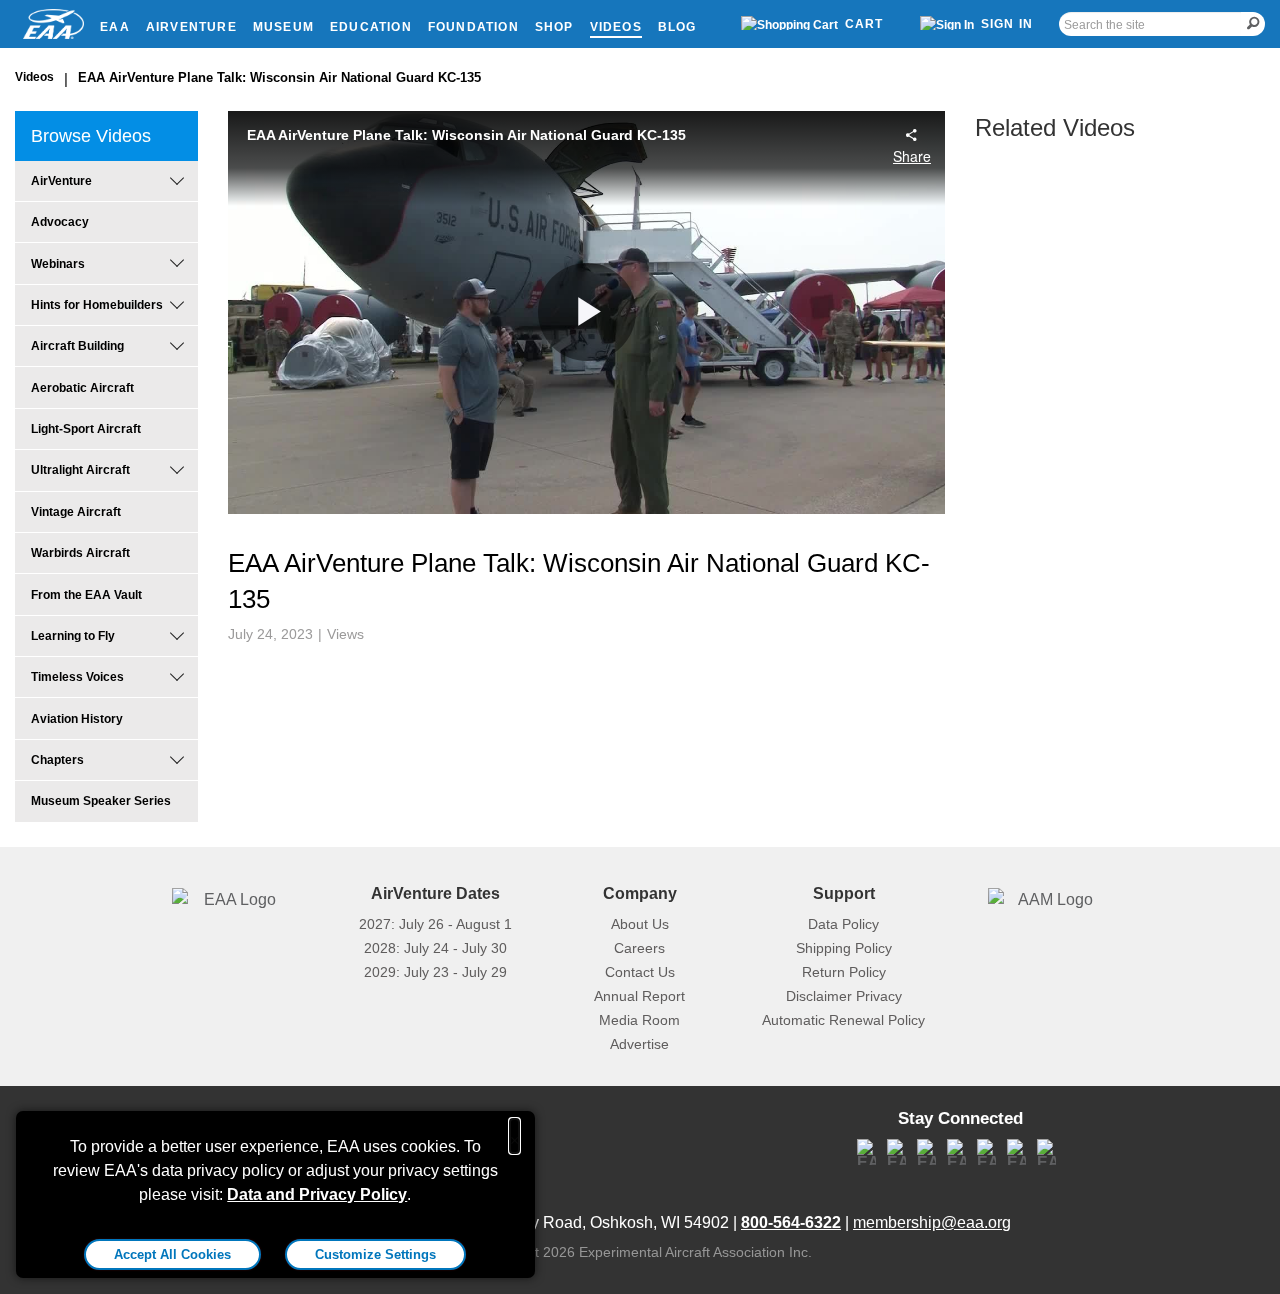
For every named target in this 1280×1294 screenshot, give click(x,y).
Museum (283, 27)
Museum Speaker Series (101, 801)
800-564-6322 (791, 1222)
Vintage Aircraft (76, 512)
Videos (616, 27)
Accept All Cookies (172, 1254)
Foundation (473, 27)
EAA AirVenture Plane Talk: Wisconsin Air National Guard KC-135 (279, 77)
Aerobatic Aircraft (82, 388)
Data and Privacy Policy (317, 1194)
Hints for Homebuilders (97, 305)
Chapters (57, 760)
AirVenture (191, 27)
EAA (115, 27)
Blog (677, 27)
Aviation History (77, 719)
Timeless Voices (77, 677)
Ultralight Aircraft (80, 470)
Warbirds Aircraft (80, 553)
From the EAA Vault (86, 595)
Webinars (58, 264)
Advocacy (60, 222)
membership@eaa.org (932, 1222)
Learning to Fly (73, 636)
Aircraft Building (77, 346)
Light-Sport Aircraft (86, 429)
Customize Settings (375, 1254)
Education (371, 27)
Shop (554, 27)
